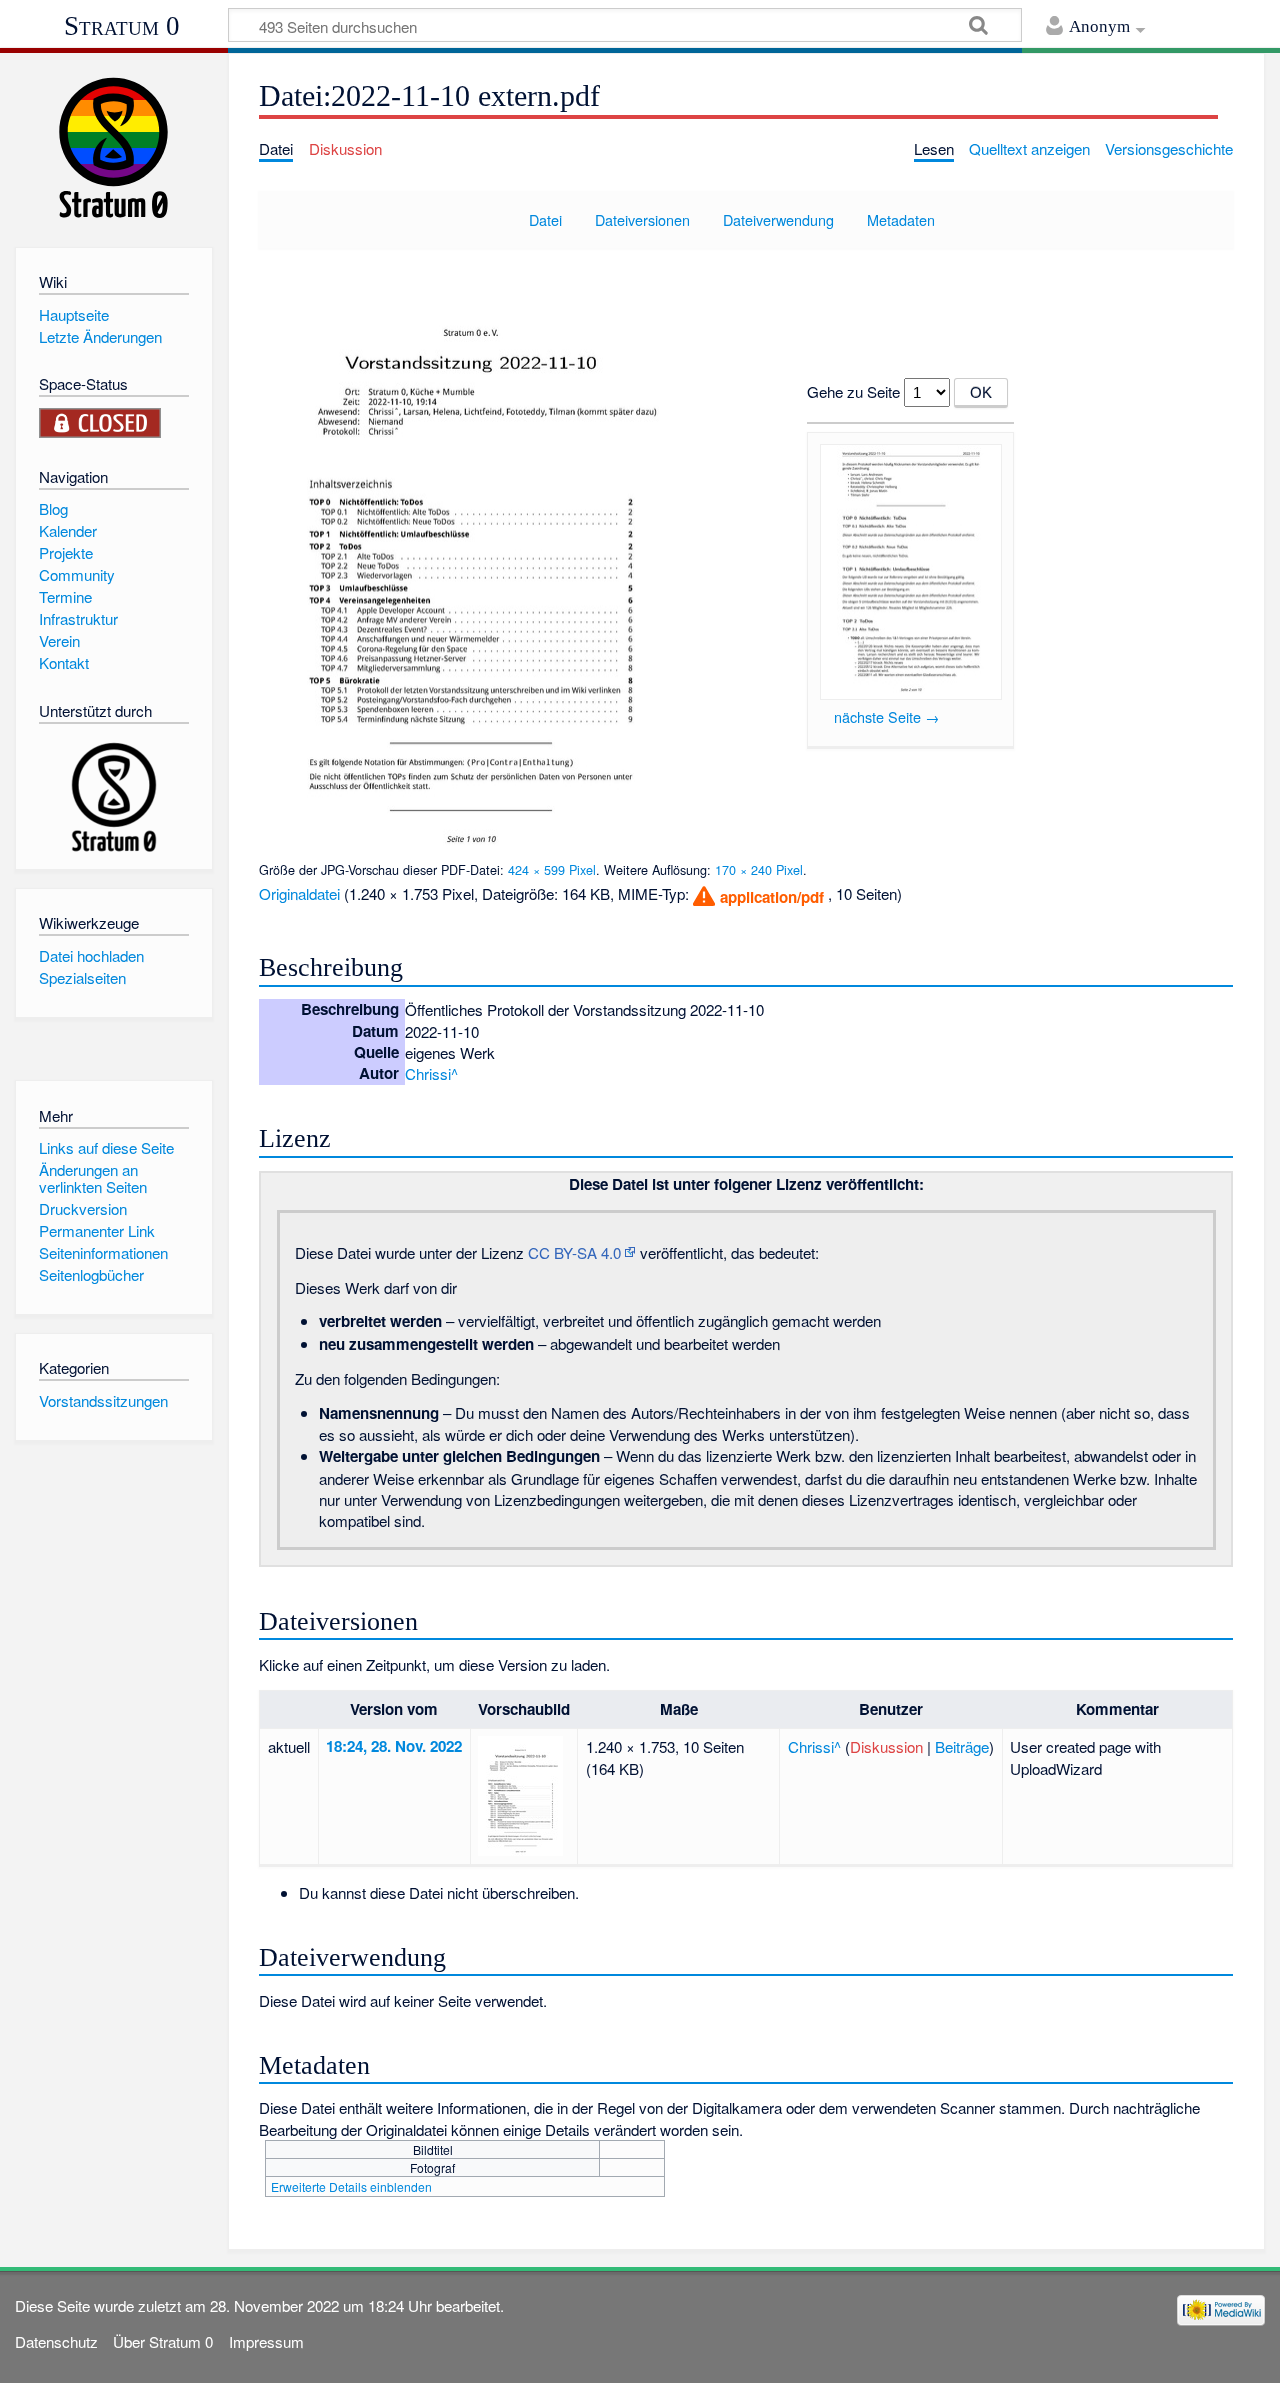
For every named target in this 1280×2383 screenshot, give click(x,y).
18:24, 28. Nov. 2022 (394, 1746)
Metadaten (901, 219)
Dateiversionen (642, 219)
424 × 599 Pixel (552, 869)
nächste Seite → (886, 716)
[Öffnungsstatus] (100, 420)
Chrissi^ (431, 1073)
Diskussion (886, 1746)
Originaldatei (299, 893)
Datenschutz (56, 2341)
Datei (545, 219)
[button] (757, 896)
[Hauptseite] (113, 147)
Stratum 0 (122, 26)
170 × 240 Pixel (759, 869)
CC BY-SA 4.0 (574, 1252)
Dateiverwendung (778, 219)
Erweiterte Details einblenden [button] (351, 2186)
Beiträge (962, 1746)
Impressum (266, 2341)
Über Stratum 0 (163, 2341)
